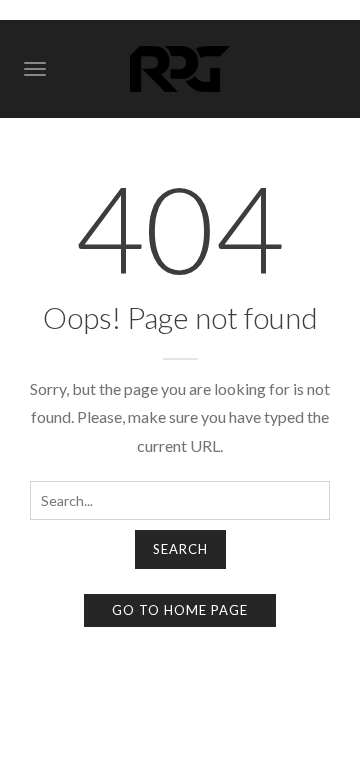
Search (180, 549)
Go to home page (180, 610)
